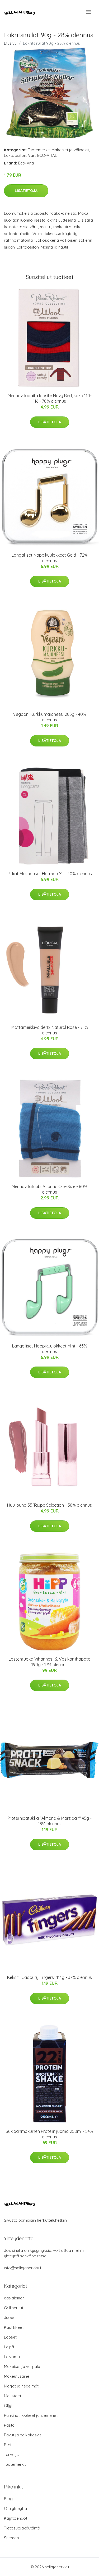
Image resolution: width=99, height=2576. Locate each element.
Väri (32, 155)
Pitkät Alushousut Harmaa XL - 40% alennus (50, 874)
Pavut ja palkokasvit (22, 2435)
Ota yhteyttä (15, 2508)
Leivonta (12, 2357)
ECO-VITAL (47, 155)
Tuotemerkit (39, 150)
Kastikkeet (14, 2327)
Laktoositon (15, 155)
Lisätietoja (26, 191)
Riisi (8, 2445)
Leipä (9, 2347)
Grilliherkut (14, 2308)
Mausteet (13, 2396)
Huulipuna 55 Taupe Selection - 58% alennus (49, 1505)
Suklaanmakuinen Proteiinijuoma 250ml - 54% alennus (49, 2134)
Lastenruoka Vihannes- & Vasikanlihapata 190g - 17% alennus (50, 1662)
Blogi (9, 2499)
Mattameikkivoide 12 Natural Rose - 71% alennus (50, 1030)
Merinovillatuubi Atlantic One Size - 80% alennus (49, 1189)
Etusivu (10, 43)
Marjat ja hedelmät (21, 2386)
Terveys (11, 2454)
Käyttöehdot (16, 2518)
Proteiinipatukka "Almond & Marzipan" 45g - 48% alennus (49, 1821)
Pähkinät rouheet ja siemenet (31, 2415)
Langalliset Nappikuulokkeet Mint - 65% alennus (50, 1349)
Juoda (10, 2318)
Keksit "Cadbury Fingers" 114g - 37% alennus (49, 1977)
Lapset (10, 2337)
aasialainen (14, 2298)
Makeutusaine (17, 2376)
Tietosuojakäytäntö (22, 2528)
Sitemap (11, 2538)
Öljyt (8, 2406)
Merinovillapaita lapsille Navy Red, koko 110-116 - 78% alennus (50, 398)
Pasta (9, 2425)
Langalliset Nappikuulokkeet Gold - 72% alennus (50, 558)
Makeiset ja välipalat (70, 150)
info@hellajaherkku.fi (23, 2268)
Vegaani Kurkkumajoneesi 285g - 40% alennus (50, 717)
